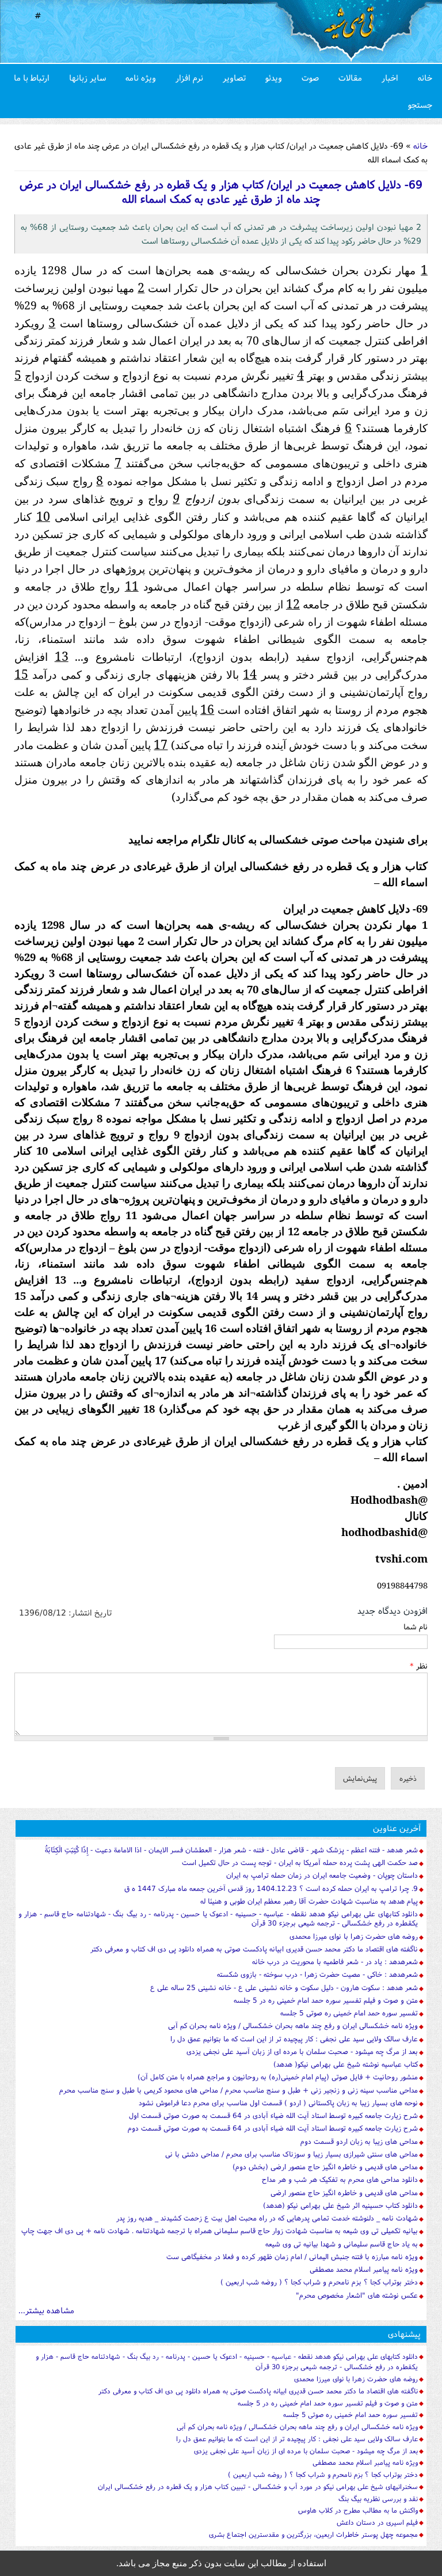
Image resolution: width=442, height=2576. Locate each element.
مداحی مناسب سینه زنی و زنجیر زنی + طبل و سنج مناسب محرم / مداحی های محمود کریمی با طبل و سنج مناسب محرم (239, 2090)
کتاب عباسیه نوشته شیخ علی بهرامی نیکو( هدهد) (346, 2064)
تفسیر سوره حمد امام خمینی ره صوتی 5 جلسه (349, 2013)
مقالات (350, 77)
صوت (310, 77)
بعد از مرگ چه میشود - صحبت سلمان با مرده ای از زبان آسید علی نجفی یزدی (302, 2051)
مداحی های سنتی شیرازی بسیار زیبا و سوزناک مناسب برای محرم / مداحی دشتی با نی (292, 2154)
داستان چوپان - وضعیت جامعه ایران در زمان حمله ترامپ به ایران (322, 1875)
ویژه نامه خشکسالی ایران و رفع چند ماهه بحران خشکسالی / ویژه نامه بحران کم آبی (293, 2025)
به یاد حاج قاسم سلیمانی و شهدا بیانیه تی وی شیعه (342, 2244)
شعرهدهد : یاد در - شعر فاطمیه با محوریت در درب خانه (335, 1962)
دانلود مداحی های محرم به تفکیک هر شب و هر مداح (340, 2179)
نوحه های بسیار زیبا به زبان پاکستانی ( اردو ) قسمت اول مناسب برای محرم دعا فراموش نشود (278, 2103)
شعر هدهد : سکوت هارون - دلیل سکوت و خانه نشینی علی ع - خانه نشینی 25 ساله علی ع (284, 1987)
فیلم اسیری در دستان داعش (377, 2522)
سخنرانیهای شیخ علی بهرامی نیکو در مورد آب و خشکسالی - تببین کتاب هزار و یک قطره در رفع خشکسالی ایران (258, 2486)
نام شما (416, 1626)
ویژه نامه (141, 77)
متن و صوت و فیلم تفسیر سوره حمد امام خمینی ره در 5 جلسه (326, 2000)
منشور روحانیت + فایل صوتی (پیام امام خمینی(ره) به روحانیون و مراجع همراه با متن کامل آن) (278, 2077)
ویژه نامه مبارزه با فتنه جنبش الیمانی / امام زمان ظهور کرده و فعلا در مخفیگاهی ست (292, 2257)
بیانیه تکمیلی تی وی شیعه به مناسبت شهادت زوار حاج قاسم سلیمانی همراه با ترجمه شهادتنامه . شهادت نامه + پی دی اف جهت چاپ (220, 2231)
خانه (425, 77)
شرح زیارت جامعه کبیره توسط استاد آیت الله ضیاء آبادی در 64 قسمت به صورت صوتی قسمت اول (273, 2115)
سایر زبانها (87, 77)
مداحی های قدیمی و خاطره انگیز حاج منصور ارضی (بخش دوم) (325, 2167)
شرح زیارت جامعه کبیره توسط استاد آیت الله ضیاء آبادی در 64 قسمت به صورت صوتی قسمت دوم (273, 2128)
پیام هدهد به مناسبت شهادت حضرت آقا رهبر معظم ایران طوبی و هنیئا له (309, 1901)
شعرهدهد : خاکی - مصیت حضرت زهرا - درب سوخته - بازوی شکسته (317, 1974)
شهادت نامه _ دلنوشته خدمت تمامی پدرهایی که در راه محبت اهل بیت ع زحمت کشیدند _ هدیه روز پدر (267, 2218)
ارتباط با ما (32, 77)
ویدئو (274, 77)
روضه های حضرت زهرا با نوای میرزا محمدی (354, 1936)
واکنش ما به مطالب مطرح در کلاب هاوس (358, 2510)
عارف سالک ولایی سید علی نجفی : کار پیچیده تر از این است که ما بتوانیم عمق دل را (294, 2039)
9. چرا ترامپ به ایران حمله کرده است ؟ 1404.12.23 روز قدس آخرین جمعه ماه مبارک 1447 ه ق (271, 1888)
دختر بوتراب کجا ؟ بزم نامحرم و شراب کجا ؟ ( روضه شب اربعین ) (319, 2282)
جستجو (420, 105)
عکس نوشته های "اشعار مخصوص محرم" (357, 2295)
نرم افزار (189, 77)
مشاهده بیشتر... (46, 2310)
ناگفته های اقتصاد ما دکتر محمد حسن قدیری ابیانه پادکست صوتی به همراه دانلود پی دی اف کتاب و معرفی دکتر (254, 1949)
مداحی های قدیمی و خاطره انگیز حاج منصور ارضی (344, 2193)
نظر (419, 1666)
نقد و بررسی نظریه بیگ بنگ (378, 2499)
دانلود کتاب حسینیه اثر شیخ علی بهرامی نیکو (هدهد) (340, 2205)
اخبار (390, 77)
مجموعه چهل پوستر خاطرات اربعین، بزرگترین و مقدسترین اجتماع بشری (313, 2534)
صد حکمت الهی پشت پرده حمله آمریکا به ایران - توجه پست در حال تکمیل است (300, 1862)
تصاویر (234, 77)
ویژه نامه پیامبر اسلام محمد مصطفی (364, 2269)
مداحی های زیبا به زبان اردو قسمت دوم (359, 2141)
